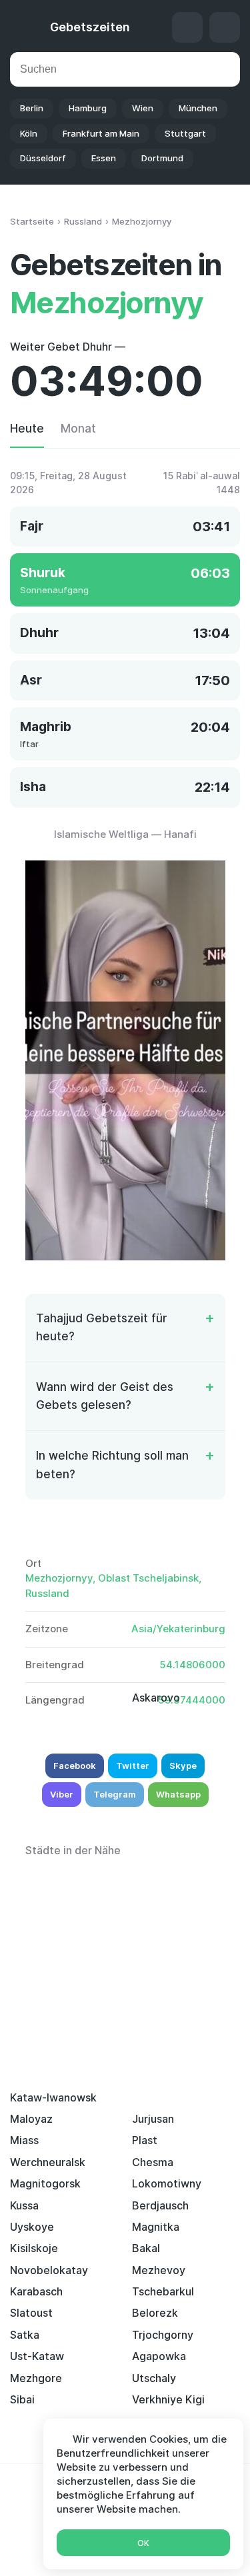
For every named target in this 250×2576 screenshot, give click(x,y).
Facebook (75, 1766)
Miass (24, 2140)
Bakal (146, 2248)
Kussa (24, 2205)
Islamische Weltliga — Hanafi (125, 834)
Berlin (32, 108)
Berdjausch (160, 2205)
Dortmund (162, 158)
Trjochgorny (163, 2335)
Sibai (22, 2399)
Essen (104, 158)
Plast (145, 2140)
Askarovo (156, 1698)
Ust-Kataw (37, 2356)
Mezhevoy (159, 2270)
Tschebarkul (163, 2291)
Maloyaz (31, 2119)
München (198, 108)
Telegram (115, 1794)
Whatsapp (178, 1794)
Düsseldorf (43, 158)
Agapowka (159, 2356)
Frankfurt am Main (101, 133)
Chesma (153, 2162)
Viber (62, 1794)
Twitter (133, 1766)
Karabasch (36, 2291)
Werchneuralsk (48, 2162)
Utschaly (154, 2378)
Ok (143, 2543)
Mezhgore (36, 2378)
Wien (143, 108)
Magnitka (156, 2227)
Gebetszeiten (90, 27)
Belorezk (155, 2313)
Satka (25, 2335)
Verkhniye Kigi (168, 2399)
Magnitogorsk (45, 2183)
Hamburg (88, 108)
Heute (27, 429)
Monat (78, 429)
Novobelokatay (49, 2270)
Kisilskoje (34, 2248)
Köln (29, 133)
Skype (183, 1766)
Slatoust (31, 2313)
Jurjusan (153, 2119)
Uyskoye (32, 2227)
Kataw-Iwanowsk (53, 2097)
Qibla (187, 27)
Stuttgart (185, 133)
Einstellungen (225, 27)
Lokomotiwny (167, 2183)
